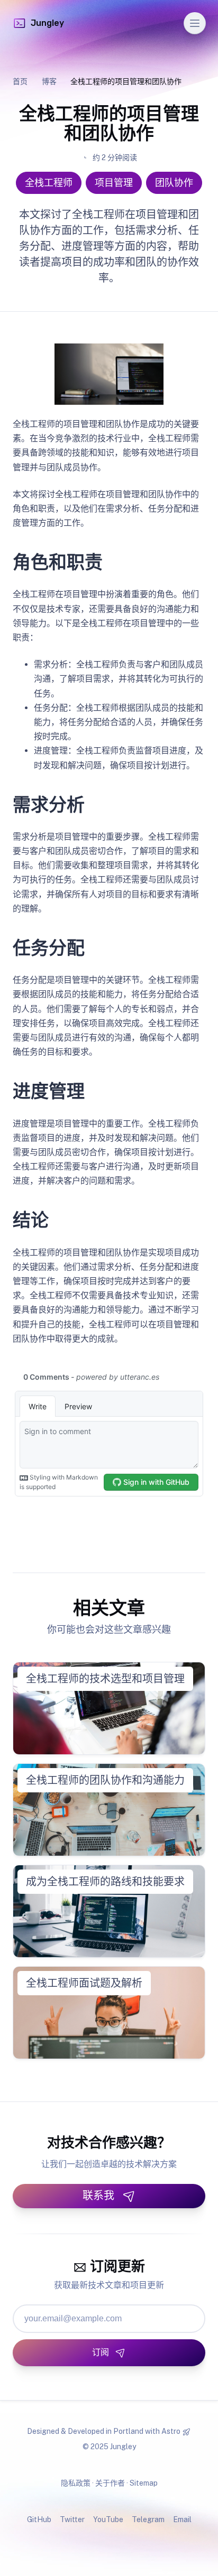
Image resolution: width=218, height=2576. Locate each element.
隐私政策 (76, 2483)
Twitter (72, 2519)
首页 (20, 81)
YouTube (108, 2519)
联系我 (98, 2196)
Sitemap (144, 2483)
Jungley (47, 23)
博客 (49, 81)
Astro (171, 2431)
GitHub (39, 2519)
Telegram (148, 2519)
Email (182, 2519)
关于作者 (110, 2483)
